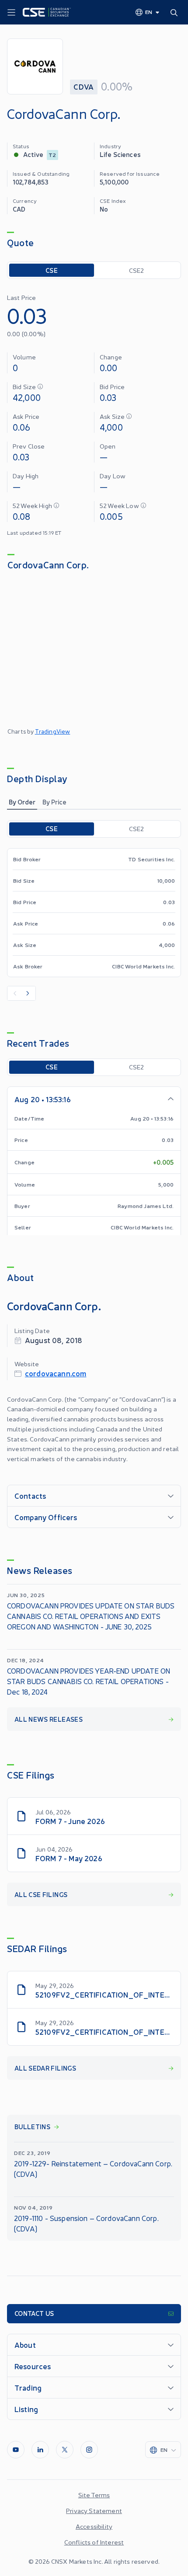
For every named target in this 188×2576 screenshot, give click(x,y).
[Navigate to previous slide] (14, 993)
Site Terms (94, 2495)
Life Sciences (120, 154)
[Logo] (47, 12)
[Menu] (11, 13)
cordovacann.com (56, 1373)
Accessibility (94, 2526)
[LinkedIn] (40, 2450)
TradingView (53, 731)
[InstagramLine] (89, 2450)
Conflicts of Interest (94, 2542)
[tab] (22, 802)
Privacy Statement (94, 2510)
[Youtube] (16, 2450)
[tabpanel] (94, 910)
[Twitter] (65, 2450)
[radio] (52, 270)
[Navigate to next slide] (28, 993)
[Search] (176, 12)
